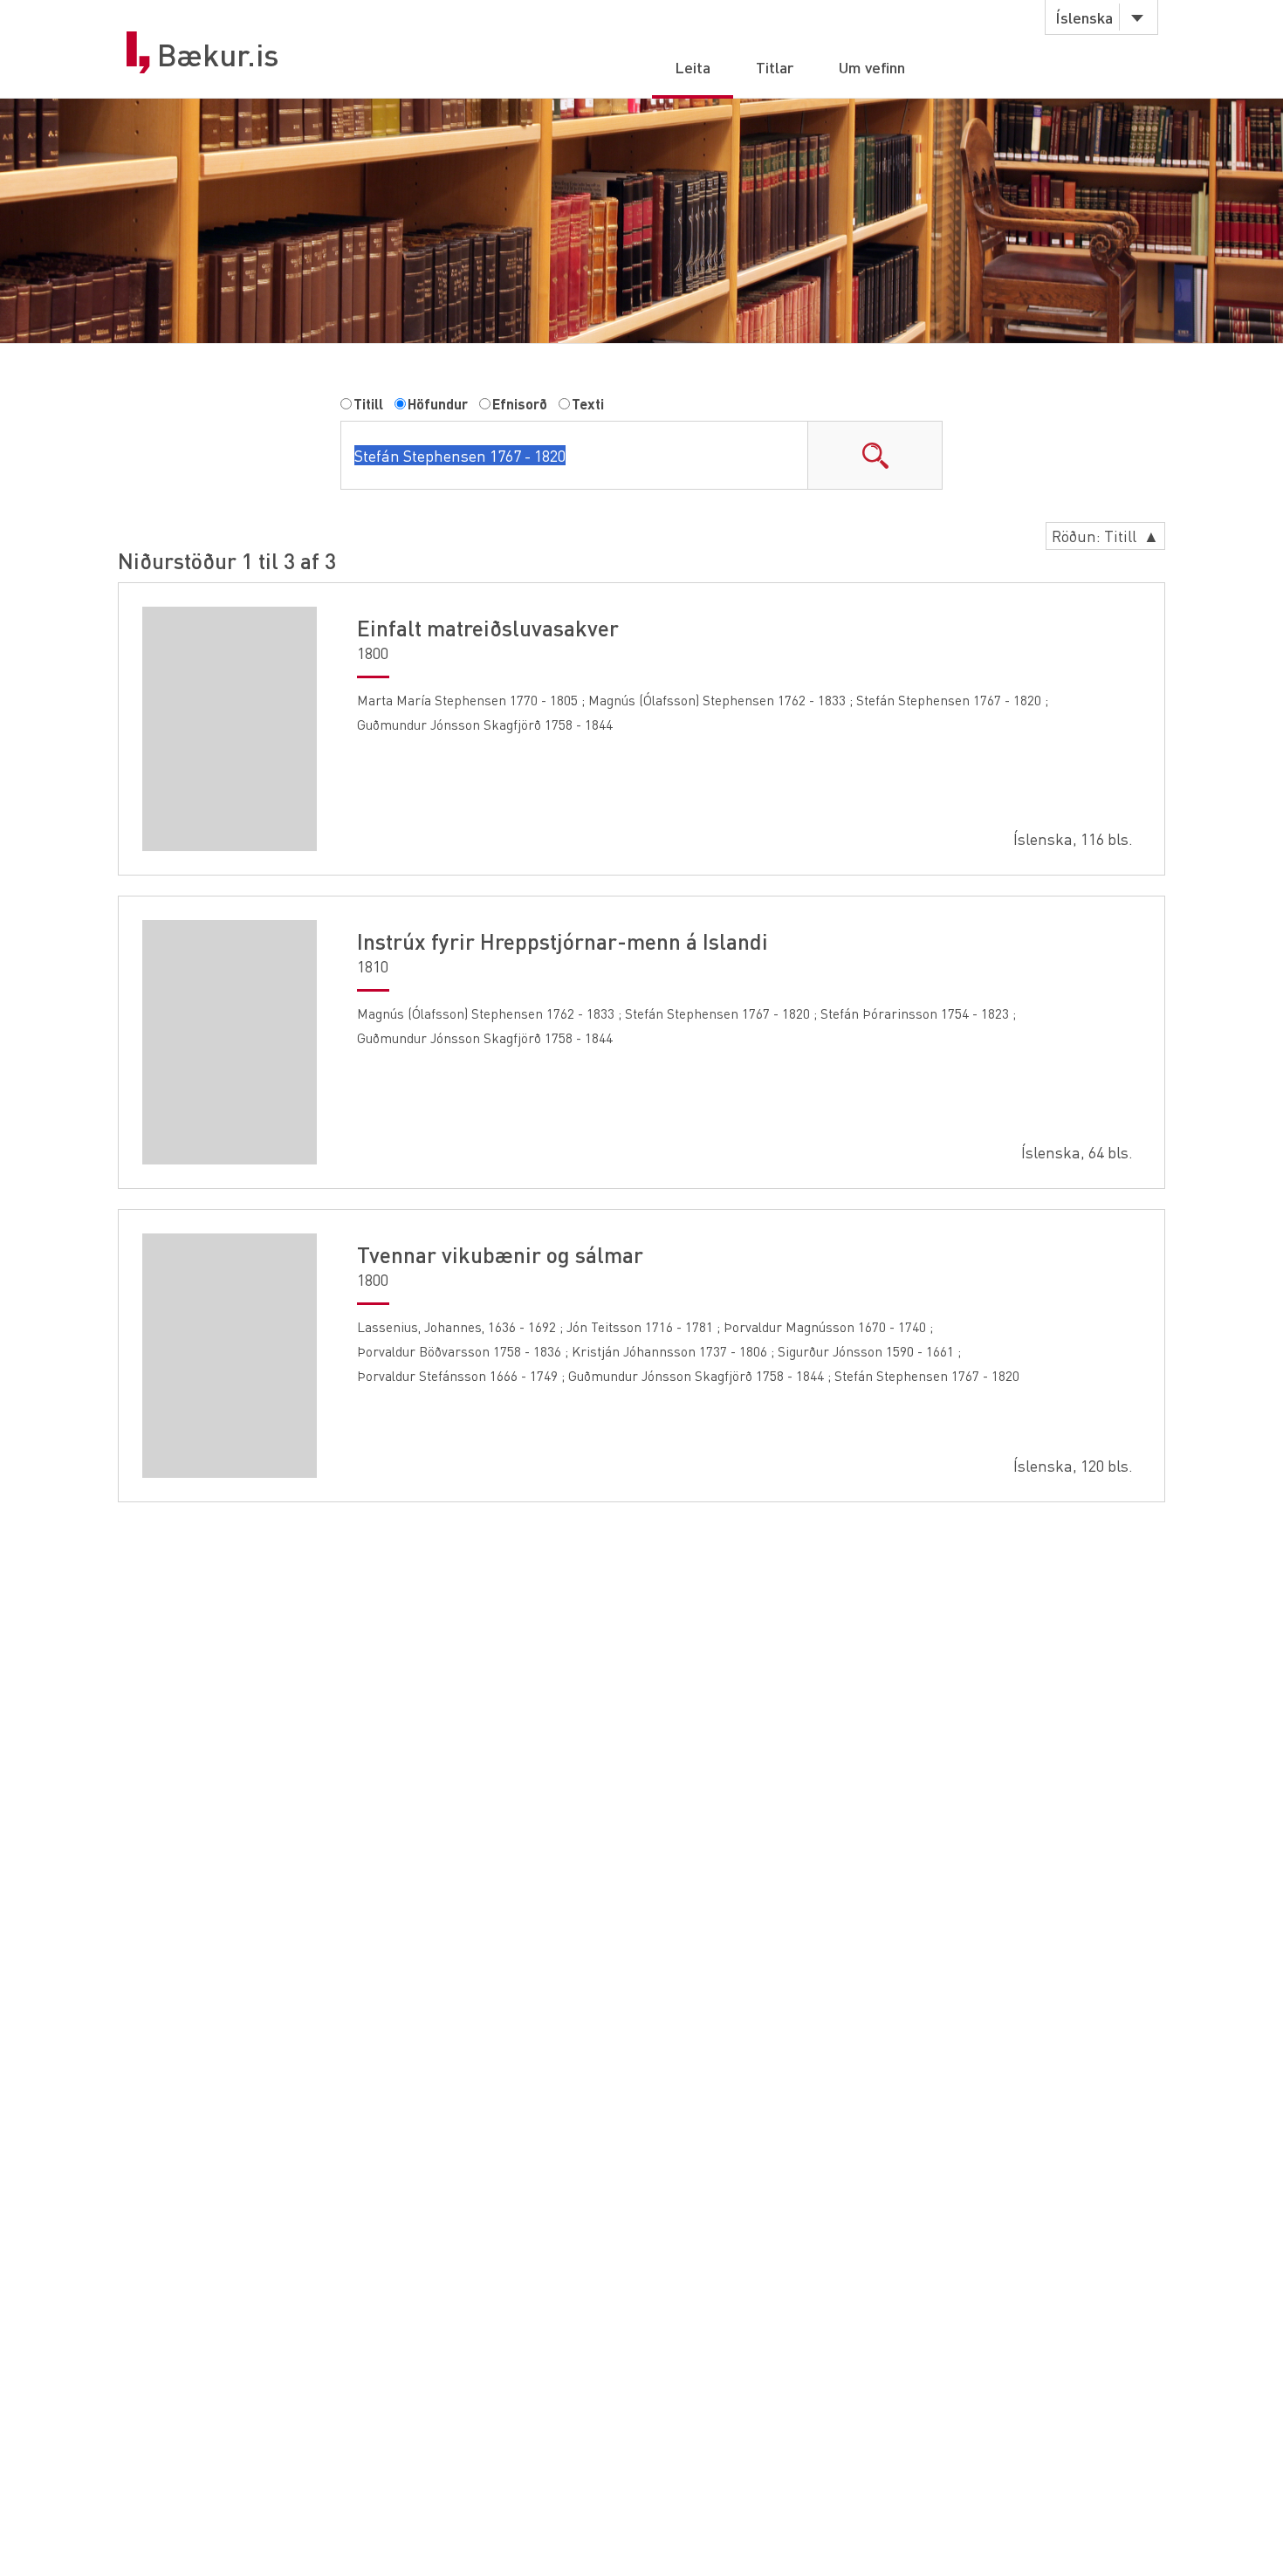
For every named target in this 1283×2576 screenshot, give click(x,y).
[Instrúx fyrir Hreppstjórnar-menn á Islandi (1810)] (230, 1042)
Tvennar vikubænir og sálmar (500, 1254)
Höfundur (438, 404)
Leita (693, 67)
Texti (588, 404)
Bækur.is (218, 55)
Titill (368, 404)
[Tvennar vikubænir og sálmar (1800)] (230, 1356)
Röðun (1105, 536)
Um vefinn (872, 67)
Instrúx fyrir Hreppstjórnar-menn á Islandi (563, 941)
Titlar (775, 67)
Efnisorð (520, 404)
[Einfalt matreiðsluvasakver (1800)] (230, 729)
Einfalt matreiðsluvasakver (488, 628)
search (875, 455)
